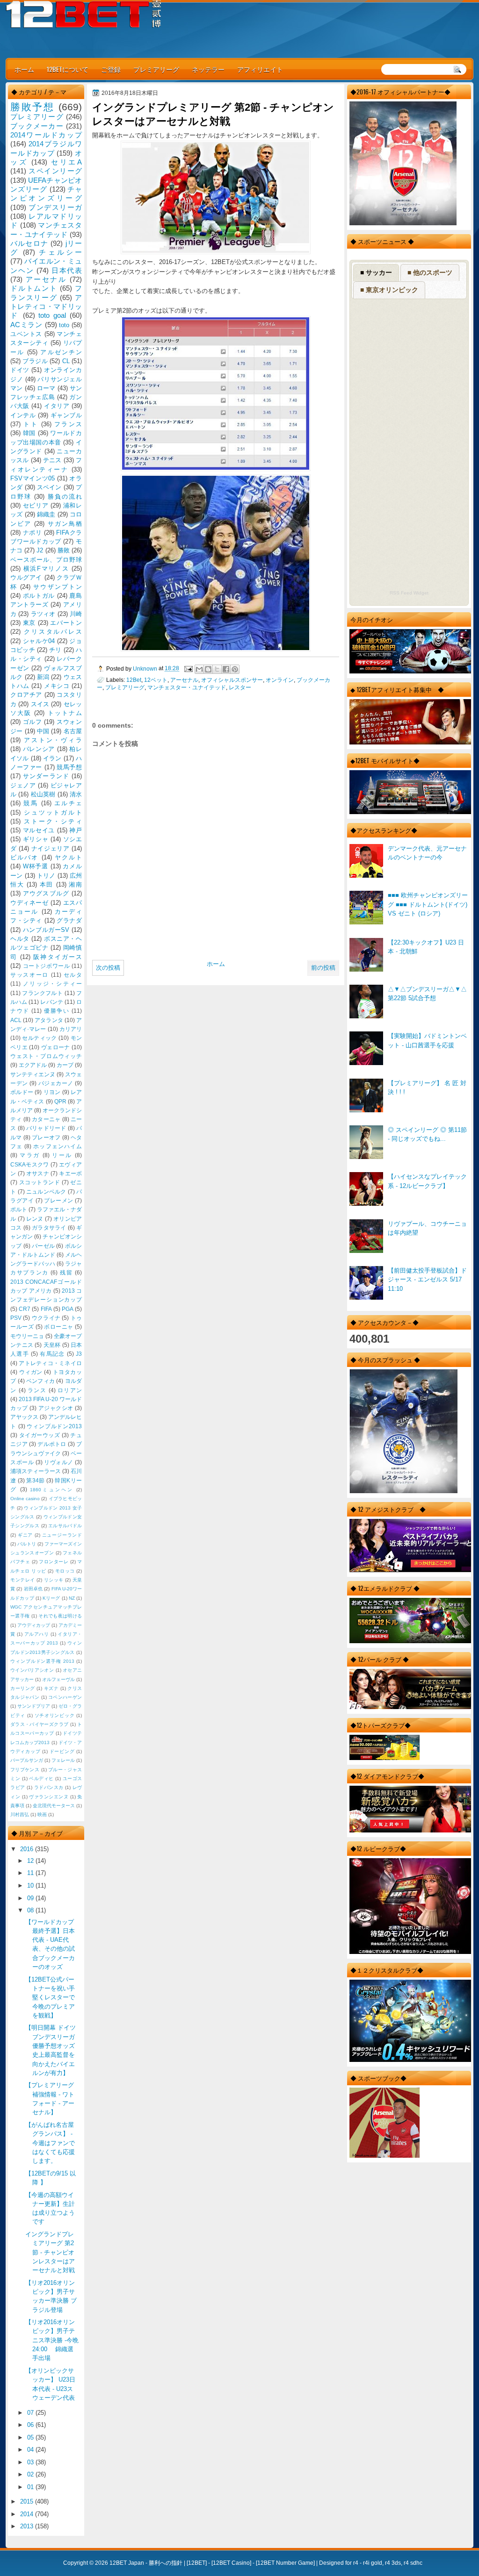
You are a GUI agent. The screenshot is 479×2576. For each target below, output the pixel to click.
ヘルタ (20, 939)
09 (31, 1898)
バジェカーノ (56, 1083)
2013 (28, 2526)
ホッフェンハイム (58, 1146)
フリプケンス (25, 1770)
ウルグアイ (26, 577)
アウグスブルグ (46, 893)
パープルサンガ (27, 1760)
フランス (68, 424)
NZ (72, 1598)
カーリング (23, 1688)
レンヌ (35, 1219)
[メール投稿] (188, 669)
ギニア (25, 1535)
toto (64, 325)
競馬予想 (69, 767)
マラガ (30, 1155)
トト (31, 424)
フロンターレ (54, 1562)
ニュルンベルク (46, 1192)
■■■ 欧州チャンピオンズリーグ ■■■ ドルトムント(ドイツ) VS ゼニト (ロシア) (428, 904)
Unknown (146, 669)
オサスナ (38, 1174)
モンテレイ (23, 1580)
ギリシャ (36, 839)
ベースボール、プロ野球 (46, 560)
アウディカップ (34, 1625)
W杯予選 (36, 866)
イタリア (57, 406)
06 (31, 2425)
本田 (47, 884)
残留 (66, 1273)
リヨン (52, 1092)
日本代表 (67, 270)
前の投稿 (323, 968)
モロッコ (65, 1571)
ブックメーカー (37, 126)
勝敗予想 (32, 107)
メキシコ (57, 686)
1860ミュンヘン (52, 1490)
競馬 (31, 803)
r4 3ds (393, 2563)
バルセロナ (29, 243)
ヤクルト (68, 857)
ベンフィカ (40, 1381)
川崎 (76, 614)
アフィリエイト (260, 69)
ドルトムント (34, 288)
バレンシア (39, 749)
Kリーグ (51, 1598)
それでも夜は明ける (60, 1616)
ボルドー (22, 1092)
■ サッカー (376, 272)
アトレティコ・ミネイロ (50, 1363)
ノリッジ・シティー (52, 984)
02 (31, 2474)
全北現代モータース (54, 1806)
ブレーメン (59, 1201)
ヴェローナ (56, 1047)
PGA (68, 1309)
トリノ (46, 876)
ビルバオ (24, 857)
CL (66, 361)
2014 (28, 2514)
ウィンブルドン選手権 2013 (42, 1661)
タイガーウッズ (40, 1435)
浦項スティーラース (36, 1471)
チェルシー (60, 252)
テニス (52, 460)
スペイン (49, 487)
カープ (65, 1065)
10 (31, 1885)
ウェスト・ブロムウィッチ (46, 1056)
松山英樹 (43, 794)
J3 (79, 1354)
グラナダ (69, 920)
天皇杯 (52, 1345)
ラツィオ (43, 614)
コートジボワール (47, 966)
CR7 (25, 1309)
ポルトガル (39, 596)
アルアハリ (37, 1634)
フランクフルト (42, 993)
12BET (197, 2563)
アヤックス (24, 1417)
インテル (23, 415)
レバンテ (51, 1002)
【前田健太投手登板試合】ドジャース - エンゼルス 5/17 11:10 (427, 1280)
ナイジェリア (51, 848)
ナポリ (33, 533)
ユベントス (26, 334)
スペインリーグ (55, 171)
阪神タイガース (58, 957)
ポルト (19, 1209)
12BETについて (68, 69)
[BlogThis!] (208, 669)
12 (31, 1861)
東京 (29, 623)
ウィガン (31, 1372)
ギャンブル (66, 415)
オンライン (280, 680)
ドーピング (62, 1751)
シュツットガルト (53, 812)
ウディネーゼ (29, 903)
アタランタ (49, 1020)
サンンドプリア (34, 1706)
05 (31, 2437)
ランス (37, 1390)
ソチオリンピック (55, 1715)
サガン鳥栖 (65, 524)
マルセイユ (39, 830)
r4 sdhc (413, 2563)
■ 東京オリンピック (389, 290)
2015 (28, 2501)
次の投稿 (108, 968)
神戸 (76, 830)
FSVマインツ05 (33, 478)
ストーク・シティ (53, 821)
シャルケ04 (39, 641)
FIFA (46, 1309)
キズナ (51, 1688)
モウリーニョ (27, 1336)
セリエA (66, 162)
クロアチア (26, 695)
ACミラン (26, 325)
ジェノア (23, 785)
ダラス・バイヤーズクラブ (39, 1724)
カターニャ (46, 1119)
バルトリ (27, 1544)
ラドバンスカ (49, 1787)
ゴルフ (33, 722)
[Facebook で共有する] (226, 669)
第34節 (35, 1481)
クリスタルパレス (53, 632)
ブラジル (35, 361)
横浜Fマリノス (46, 569)
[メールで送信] (199, 669)
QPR (60, 1102)
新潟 (43, 677)
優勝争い (57, 1011)
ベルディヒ (41, 1778)
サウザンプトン (58, 587)
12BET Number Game (285, 2563)
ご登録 (111, 69)
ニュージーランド (62, 1535)
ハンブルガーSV (46, 930)
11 (31, 1873)
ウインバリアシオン (32, 1670)
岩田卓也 (33, 1589)
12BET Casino (231, 2563)
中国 (43, 731)
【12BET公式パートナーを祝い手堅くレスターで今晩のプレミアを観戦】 (50, 1997)
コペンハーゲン (65, 1697)
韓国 (29, 433)
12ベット (156, 680)
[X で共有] (217, 669)
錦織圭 (46, 514)
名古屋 (73, 731)
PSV (16, 1318)
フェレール (63, 1760)
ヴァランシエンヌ (49, 1797)
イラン (52, 758)
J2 (40, 550)
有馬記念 (52, 1354)
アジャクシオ (56, 1408)
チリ (55, 650)
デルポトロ (52, 1444)
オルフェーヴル (58, 1679)
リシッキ (54, 1580)
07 (31, 2413)
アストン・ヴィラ (53, 740)
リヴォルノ (59, 1462)
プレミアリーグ (156, 69)
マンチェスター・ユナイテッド (187, 687)
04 (31, 2450)
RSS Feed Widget (409, 593)
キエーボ (70, 1174)
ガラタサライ (49, 1228)
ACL (16, 1020)
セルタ (73, 975)
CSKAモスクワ (30, 1165)
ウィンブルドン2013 (54, 1426)
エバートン (66, 623)
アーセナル (184, 680)
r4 (356, 2563)
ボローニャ (59, 1327)
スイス (40, 704)
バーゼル (43, 1246)
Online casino (25, 1499)
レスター (240, 687)
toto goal (52, 315)
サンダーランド (46, 776)
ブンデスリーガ (55, 207)
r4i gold (373, 2563)
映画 (42, 1814)
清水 (76, 794)
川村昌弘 (20, 1814)
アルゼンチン (61, 352)
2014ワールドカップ (46, 135)
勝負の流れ (65, 497)
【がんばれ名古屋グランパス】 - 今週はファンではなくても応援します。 (50, 2143)
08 (31, 1910)
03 (31, 2462)
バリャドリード (46, 1128)
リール (62, 1155)
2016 (28, 1849)
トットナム (65, 713)
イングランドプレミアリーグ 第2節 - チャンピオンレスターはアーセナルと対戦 (50, 2252)
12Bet (134, 680)
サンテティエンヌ (33, 1074)
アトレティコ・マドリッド (46, 307)
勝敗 (64, 550)
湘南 (75, 884)
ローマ (46, 388)
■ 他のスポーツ (430, 272)
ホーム (24, 69)
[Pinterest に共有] (235, 669)
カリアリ (71, 1029)
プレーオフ (46, 1138)
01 (31, 2487)
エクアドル (33, 1065)
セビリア (36, 505)
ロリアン (70, 1390)
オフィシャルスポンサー (232, 680)
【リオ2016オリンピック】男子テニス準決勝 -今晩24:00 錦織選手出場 (52, 2340)
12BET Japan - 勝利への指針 (146, 2563)
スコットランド (40, 1182)
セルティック (39, 1038)
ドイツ (20, 370)
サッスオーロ (29, 975)
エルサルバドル (65, 1526)
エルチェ (68, 803)
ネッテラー (208, 69)
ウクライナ (46, 1318)
